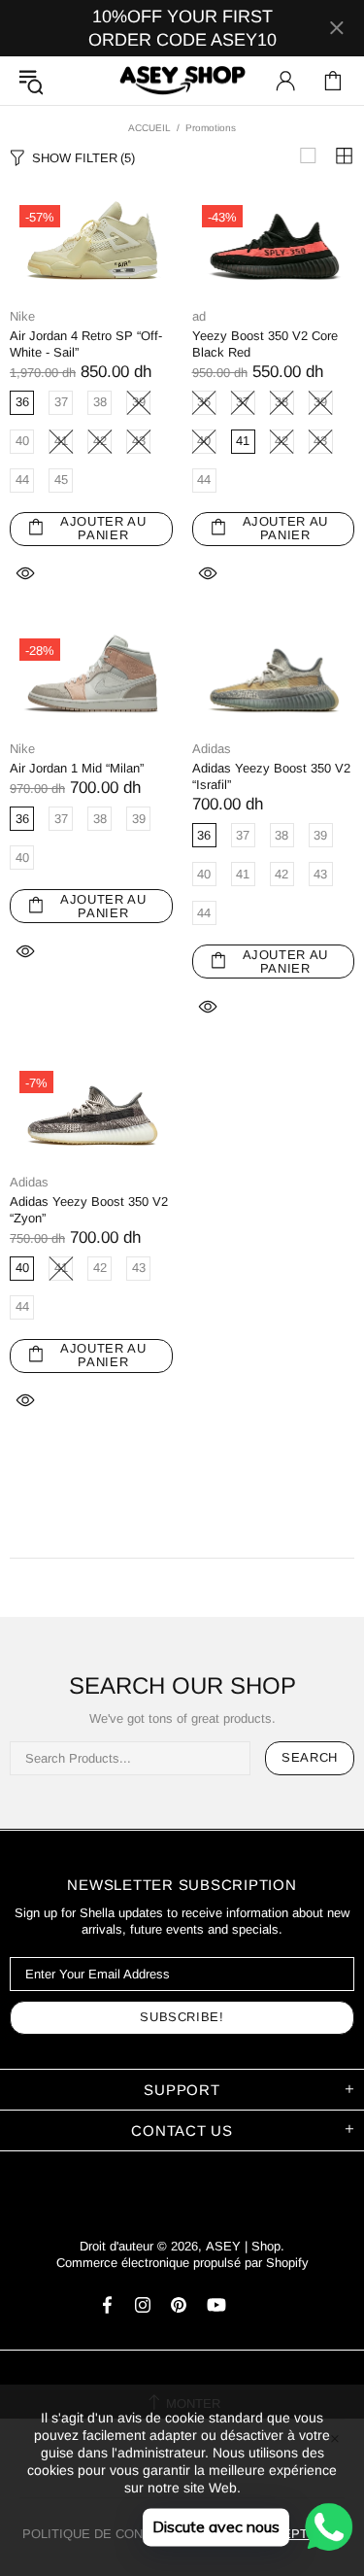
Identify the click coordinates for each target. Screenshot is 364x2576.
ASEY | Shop (182, 81)
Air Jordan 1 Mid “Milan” (77, 768)
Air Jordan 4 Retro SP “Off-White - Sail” (86, 344)
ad (199, 316)
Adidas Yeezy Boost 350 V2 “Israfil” (271, 776)
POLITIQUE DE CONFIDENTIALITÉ (125, 2534)
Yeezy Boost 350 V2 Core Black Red (265, 344)
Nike (22, 316)
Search (310, 1757)
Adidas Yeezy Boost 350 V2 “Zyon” (89, 1210)
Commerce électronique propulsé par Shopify (182, 2263)
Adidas (212, 749)
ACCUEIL (149, 128)
